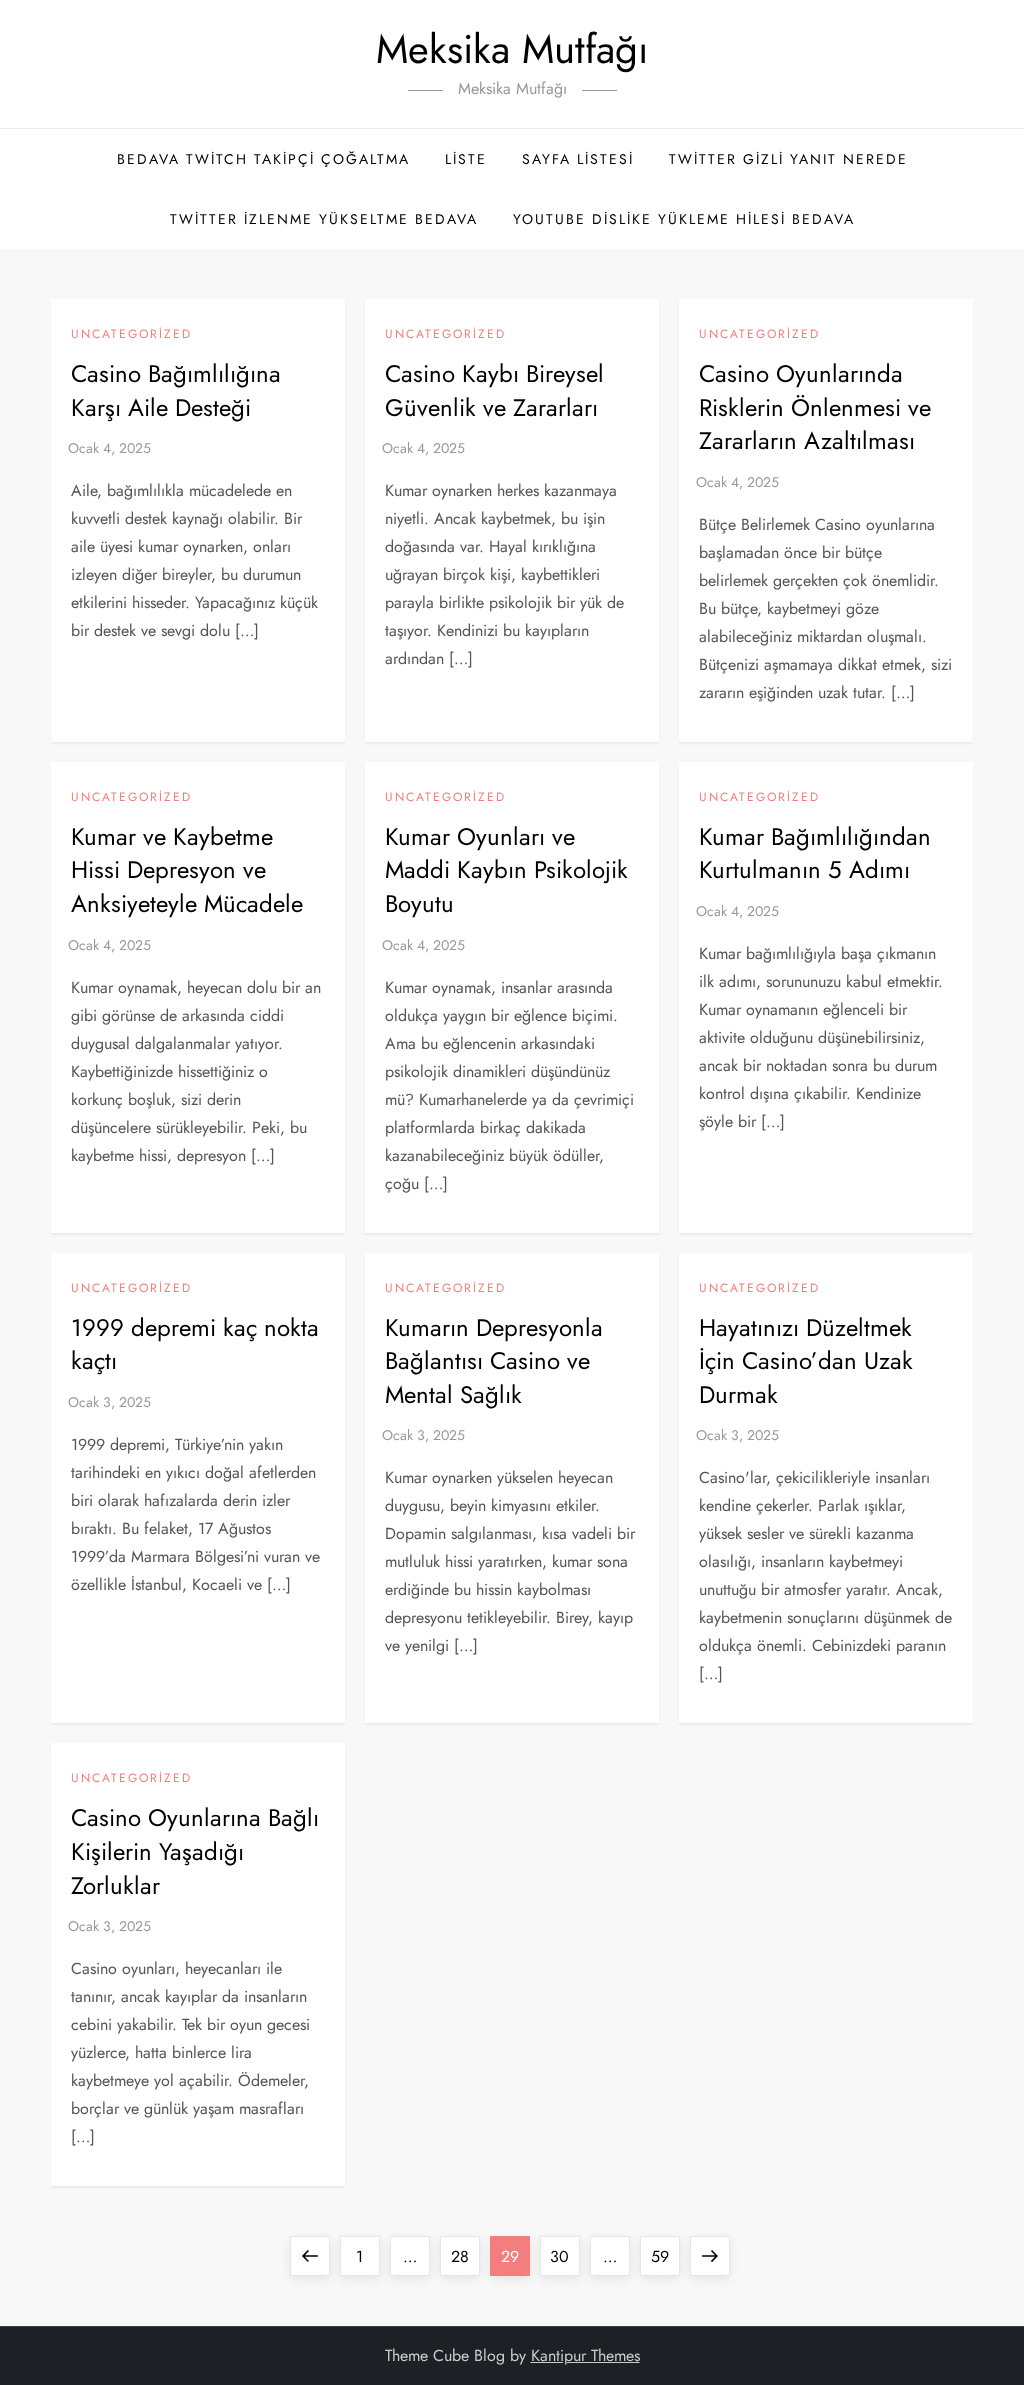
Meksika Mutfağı (512, 49)
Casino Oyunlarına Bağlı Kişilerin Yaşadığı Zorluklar (195, 1851)
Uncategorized (131, 335)
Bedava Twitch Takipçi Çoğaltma (263, 159)
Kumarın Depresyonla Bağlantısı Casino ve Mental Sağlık (494, 1361)
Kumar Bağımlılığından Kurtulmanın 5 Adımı (815, 853)
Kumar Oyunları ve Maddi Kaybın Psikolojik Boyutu (506, 870)
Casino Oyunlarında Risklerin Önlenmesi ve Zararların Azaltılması (815, 407)
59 (665, 2256)
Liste (466, 159)
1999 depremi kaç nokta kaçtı (195, 1344)
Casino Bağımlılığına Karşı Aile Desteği (176, 390)
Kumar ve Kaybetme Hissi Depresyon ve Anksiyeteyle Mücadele (187, 870)
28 (465, 2256)
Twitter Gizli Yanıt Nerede (788, 159)
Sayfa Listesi (578, 159)
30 (564, 2256)
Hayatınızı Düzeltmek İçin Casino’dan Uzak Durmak (806, 1361)
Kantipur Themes (585, 2355)
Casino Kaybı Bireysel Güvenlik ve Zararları (494, 390)
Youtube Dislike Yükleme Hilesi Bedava (684, 219)
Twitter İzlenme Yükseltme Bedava (324, 219)
